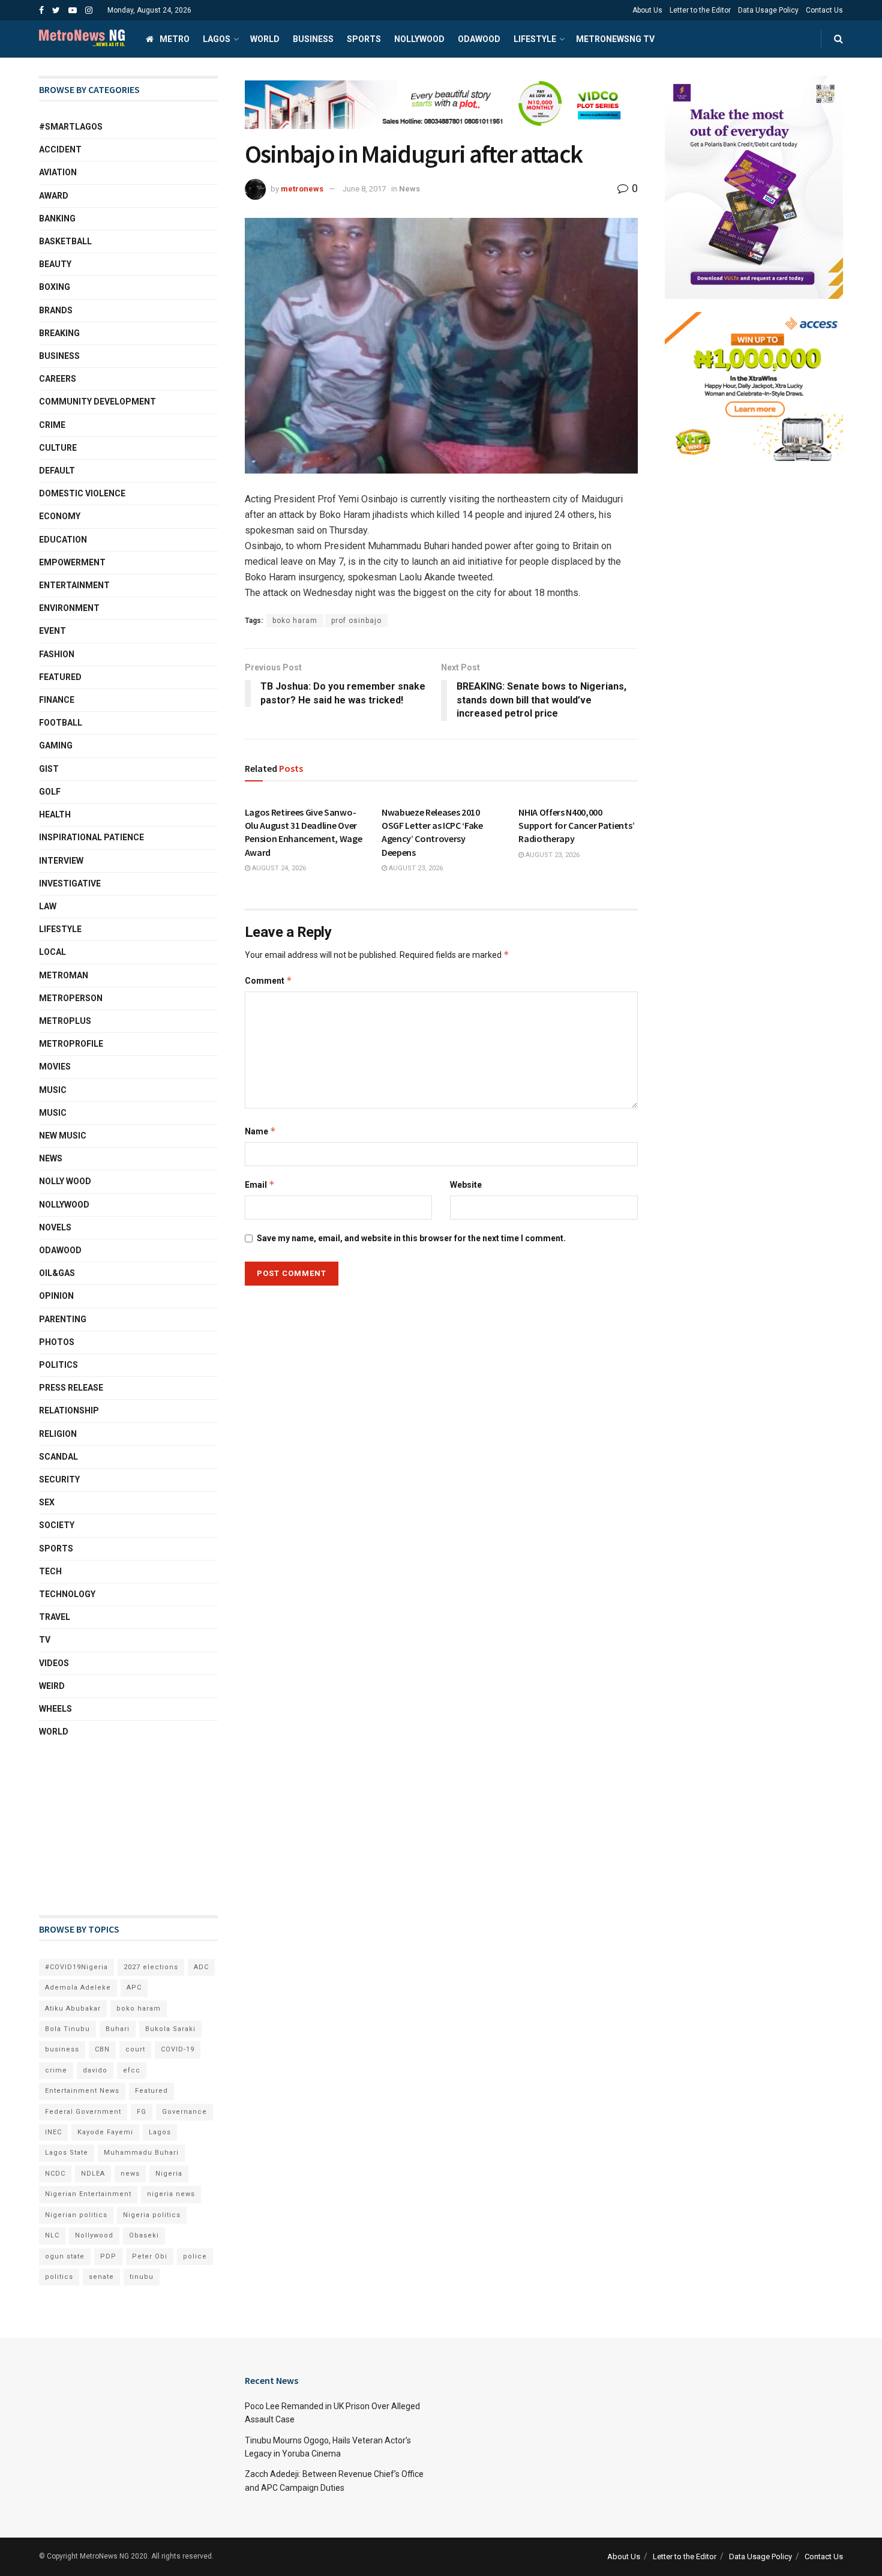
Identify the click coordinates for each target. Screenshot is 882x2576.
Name (260, 1131)
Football (61, 723)
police (195, 2256)
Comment (268, 980)
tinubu (142, 2277)
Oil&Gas (57, 1273)
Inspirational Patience (91, 837)
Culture (58, 448)
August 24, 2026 (278, 868)
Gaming (56, 745)
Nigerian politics (76, 2215)
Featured (60, 677)
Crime (52, 425)
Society (57, 1525)
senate (101, 2277)
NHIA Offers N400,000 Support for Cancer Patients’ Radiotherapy (576, 826)
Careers (58, 379)
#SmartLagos (71, 127)
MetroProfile (71, 1044)
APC (134, 1988)
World (265, 39)
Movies (55, 1067)
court (135, 2049)
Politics (58, 1365)
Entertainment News (82, 2091)
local (52, 952)
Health (55, 814)
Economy (60, 516)
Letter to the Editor (700, 10)
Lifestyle (535, 39)
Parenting (63, 1319)
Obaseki (144, 2235)
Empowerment (72, 562)
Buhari (118, 2029)
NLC (52, 2235)
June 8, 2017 (364, 189)
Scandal (58, 1457)
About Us (647, 10)
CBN (102, 2049)
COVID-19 (178, 2049)
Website (466, 1185)
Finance (57, 700)
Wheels (55, 1709)
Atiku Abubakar (73, 2009)
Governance (184, 2112)
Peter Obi (150, 2256)
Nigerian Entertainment (88, 2194)
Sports (364, 39)
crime (56, 2070)
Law (48, 906)
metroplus (65, 1021)
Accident (60, 149)
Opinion (56, 1296)
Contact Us (824, 10)
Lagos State (67, 2153)
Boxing (55, 287)
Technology (67, 1594)
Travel (55, 1617)
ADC (201, 1967)
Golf (50, 792)
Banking (57, 218)
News (409, 189)
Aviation (58, 172)
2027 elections (151, 1967)
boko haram (295, 621)
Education (63, 540)
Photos (57, 1342)
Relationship (69, 1410)
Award (54, 196)
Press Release (71, 1388)
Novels (55, 1227)
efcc (132, 2070)
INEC (53, 2132)
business (62, 2049)
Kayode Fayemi (105, 2132)
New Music (63, 1136)
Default (57, 471)
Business (313, 39)
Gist (49, 769)
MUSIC (53, 1113)
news (130, 2174)
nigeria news (171, 2194)
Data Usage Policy (768, 10)
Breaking (59, 333)
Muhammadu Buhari (141, 2153)
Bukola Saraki (170, 2029)
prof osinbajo (356, 621)
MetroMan (64, 975)
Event (52, 631)
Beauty (55, 264)
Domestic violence (82, 493)
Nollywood (419, 39)
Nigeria (169, 2174)
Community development (97, 402)
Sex (47, 1502)
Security (59, 1479)
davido (95, 2070)
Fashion (57, 654)
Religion (58, 1434)
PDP (108, 2256)
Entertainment (74, 585)
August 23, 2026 (415, 868)
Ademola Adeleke (78, 1988)
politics (59, 2277)
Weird (52, 1686)
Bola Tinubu (67, 2029)
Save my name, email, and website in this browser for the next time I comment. (411, 1238)
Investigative (70, 883)
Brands (56, 310)
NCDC (55, 2174)
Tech (50, 1571)
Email (260, 1184)
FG (142, 2112)
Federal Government (83, 2112)
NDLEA (93, 2174)
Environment (69, 608)
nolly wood (65, 1181)
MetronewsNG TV (615, 39)
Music (53, 1090)
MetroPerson (71, 998)
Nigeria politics (152, 2215)
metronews (302, 189)
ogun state (65, 2256)
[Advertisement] (99, 1827)
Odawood (479, 39)
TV (45, 1640)
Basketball (65, 241)
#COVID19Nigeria (76, 1967)
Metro (175, 39)
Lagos (217, 39)
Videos (54, 1663)
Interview (61, 861)
